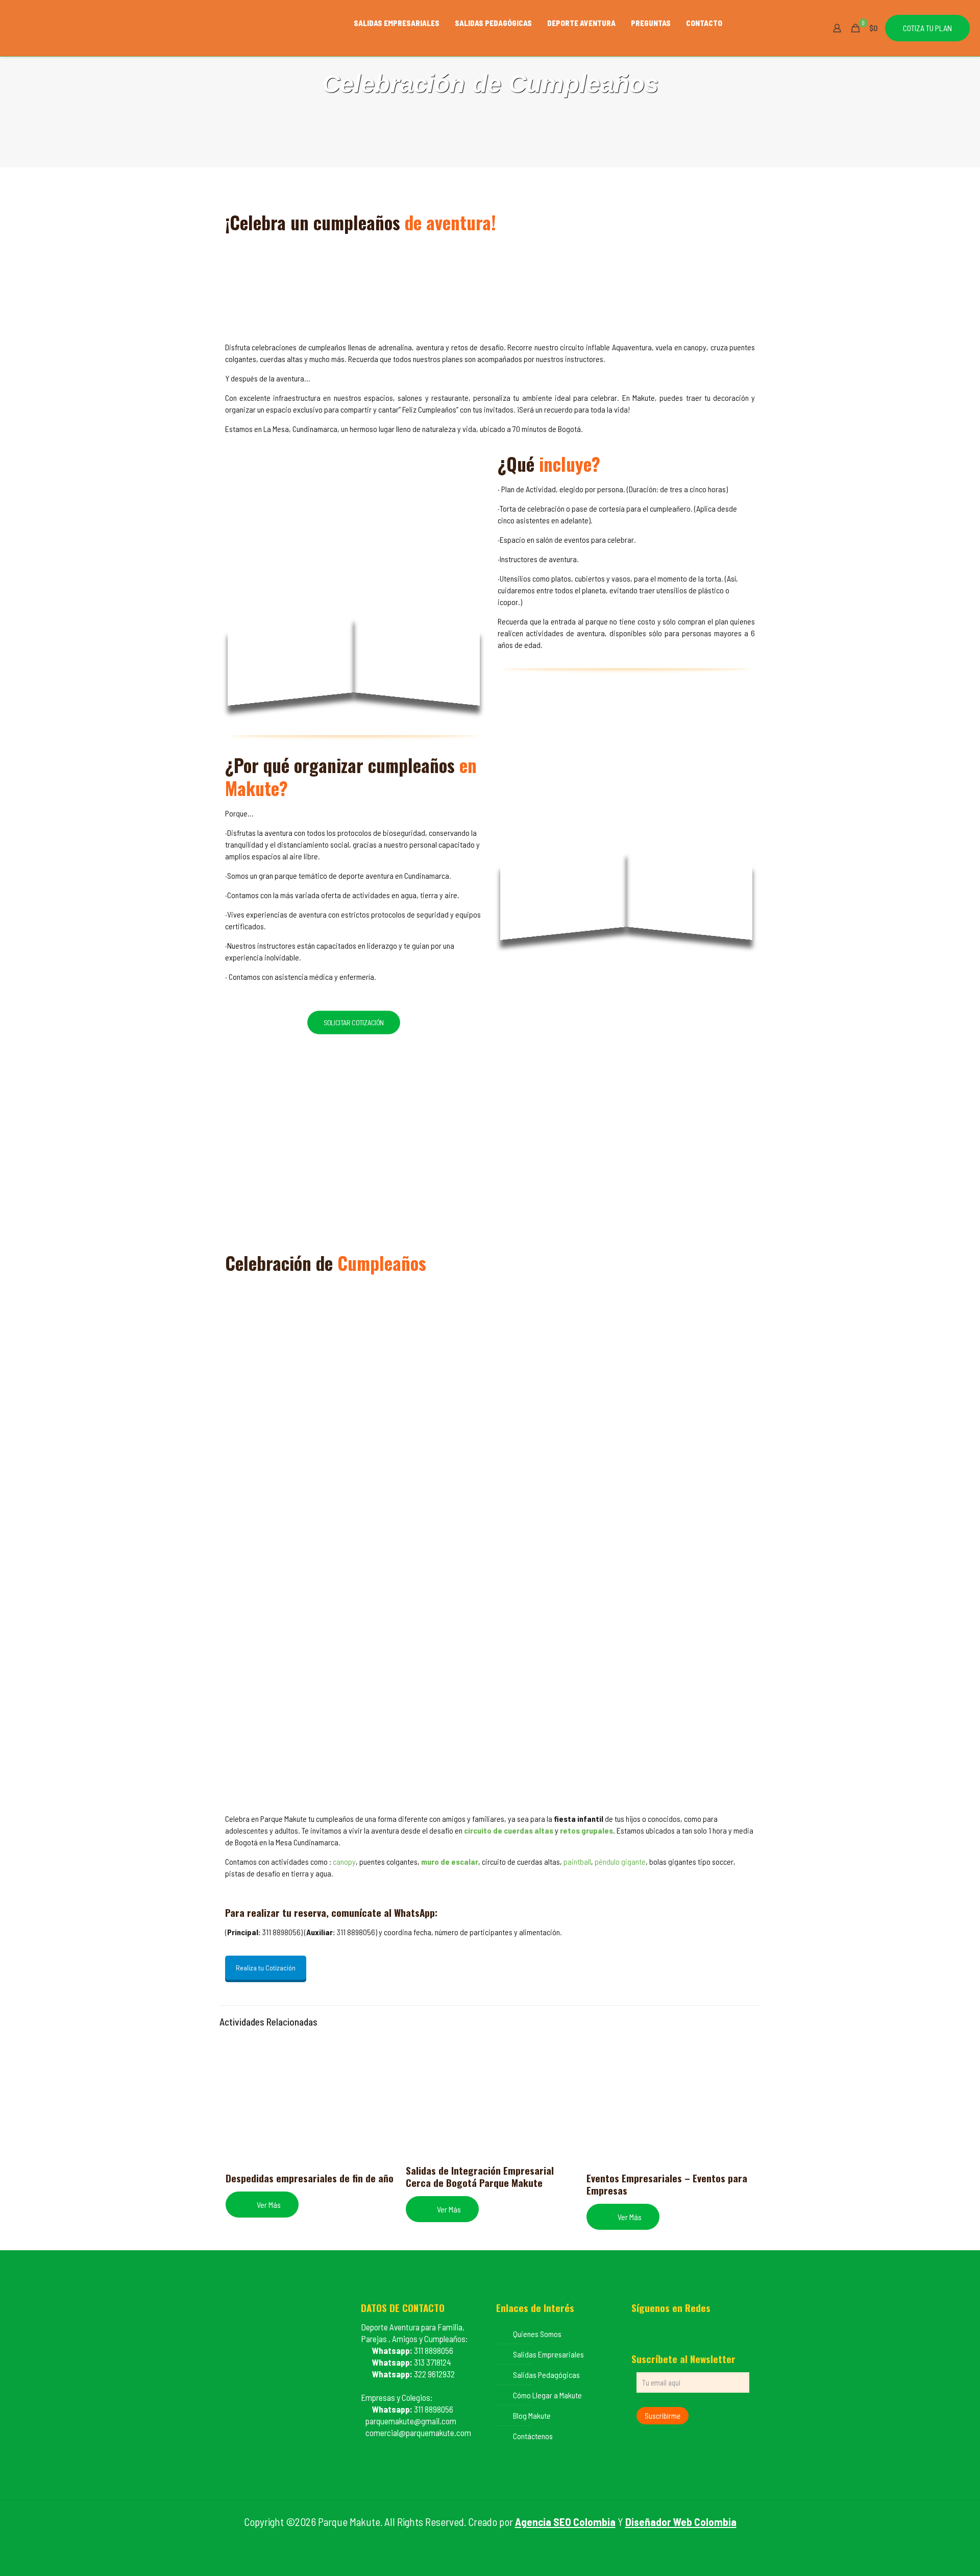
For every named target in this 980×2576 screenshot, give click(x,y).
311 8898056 (413, 2350)
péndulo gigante (620, 1861)
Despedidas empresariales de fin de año (310, 2178)
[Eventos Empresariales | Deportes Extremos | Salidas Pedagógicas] (170, 28)
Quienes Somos (537, 2334)
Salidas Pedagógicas (546, 2375)
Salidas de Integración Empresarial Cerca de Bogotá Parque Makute (480, 2176)
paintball (577, 1861)
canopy (344, 1861)
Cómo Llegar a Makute (547, 2395)
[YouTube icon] (490, 2540)
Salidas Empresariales (548, 2354)
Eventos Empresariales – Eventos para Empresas (667, 2184)
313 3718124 (412, 2362)
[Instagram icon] (501, 2540)
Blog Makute (532, 2415)
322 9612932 (413, 2374)
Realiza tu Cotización (266, 1968)
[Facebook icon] (480, 2540)
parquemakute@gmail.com (409, 2421)
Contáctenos (533, 2436)
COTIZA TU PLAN (927, 28)
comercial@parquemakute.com (416, 2433)
